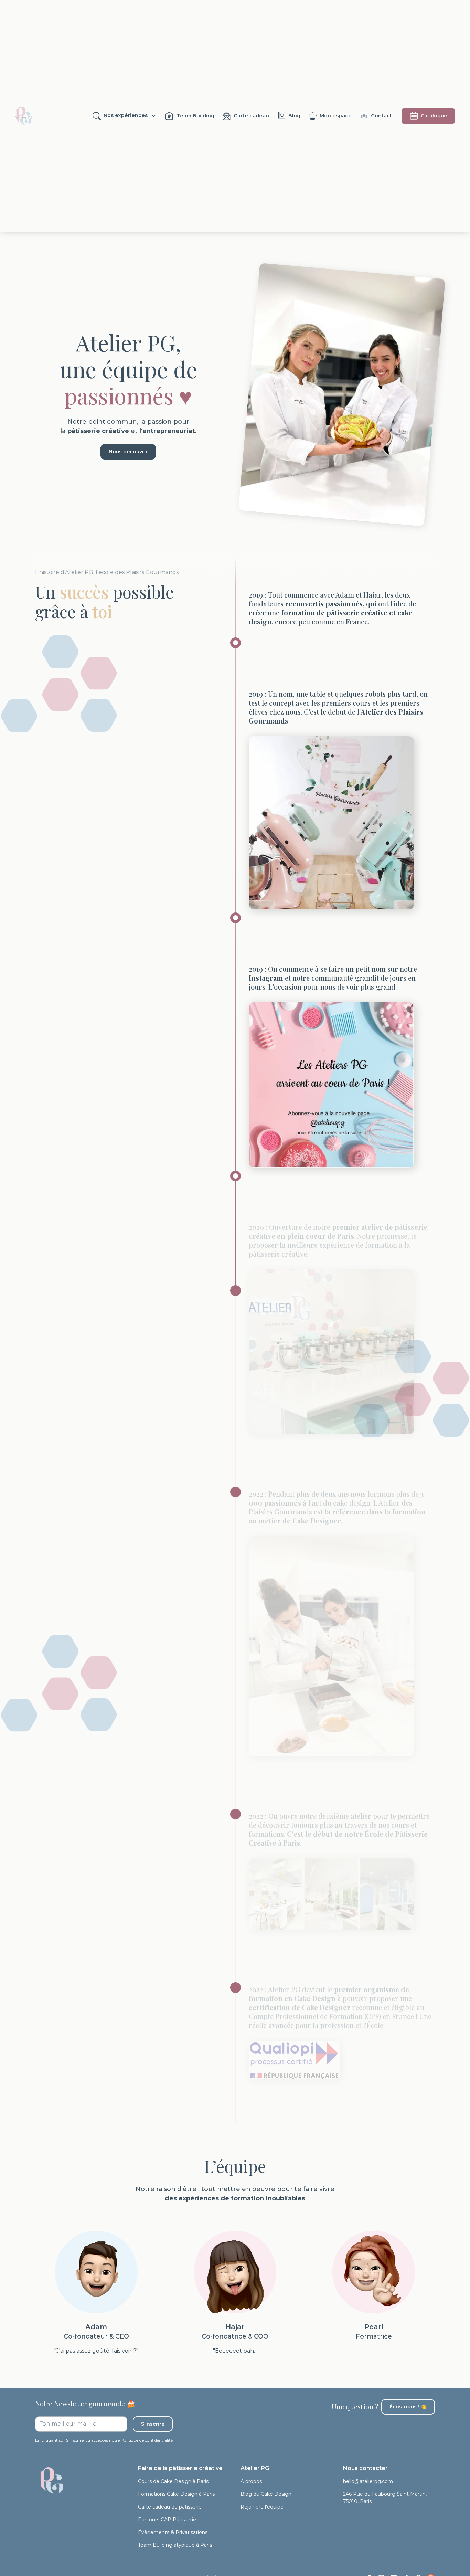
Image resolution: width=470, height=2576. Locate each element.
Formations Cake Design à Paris (176, 2494)
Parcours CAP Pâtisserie (167, 2520)
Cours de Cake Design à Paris (173, 2481)
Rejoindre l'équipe (262, 2507)
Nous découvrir (128, 452)
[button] (124, 116)
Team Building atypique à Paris (175, 2545)
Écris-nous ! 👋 (408, 2407)
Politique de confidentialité (147, 2440)
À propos (251, 2481)
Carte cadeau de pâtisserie (170, 2507)
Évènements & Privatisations (173, 2532)
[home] (23, 116)
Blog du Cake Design (266, 2494)
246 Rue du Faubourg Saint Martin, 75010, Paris (385, 2498)
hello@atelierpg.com (368, 2481)
